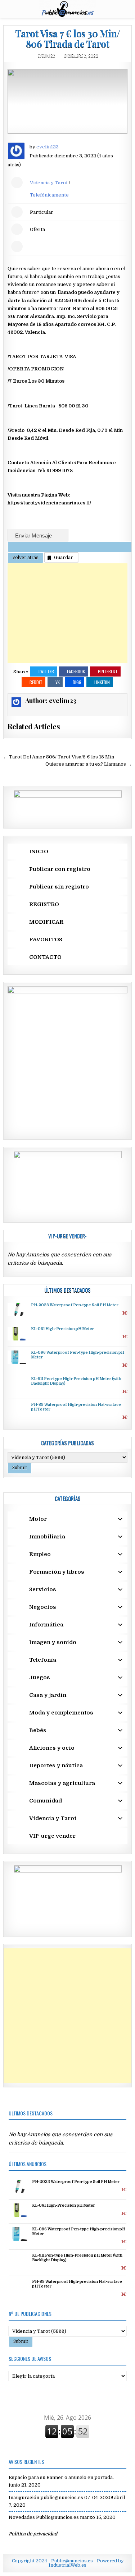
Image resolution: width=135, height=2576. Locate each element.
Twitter (46, 671)
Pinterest (108, 671)
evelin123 (46, 56)
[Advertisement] (68, 613)
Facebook (76, 671)
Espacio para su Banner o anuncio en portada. (61, 2477)
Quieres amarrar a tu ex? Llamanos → (89, 764)
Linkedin (102, 682)
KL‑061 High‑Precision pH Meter (62, 1329)
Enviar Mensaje (34, 535)
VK (58, 682)
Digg (77, 682)
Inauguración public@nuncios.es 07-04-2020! (61, 2497)
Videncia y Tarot (49, 183)
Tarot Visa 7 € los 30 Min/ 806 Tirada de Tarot (68, 38)
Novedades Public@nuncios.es (44, 2517)
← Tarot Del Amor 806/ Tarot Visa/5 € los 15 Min (59, 757)
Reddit (36, 682)
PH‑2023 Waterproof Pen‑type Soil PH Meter (75, 1305)
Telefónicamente (49, 195)
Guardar (64, 557)
